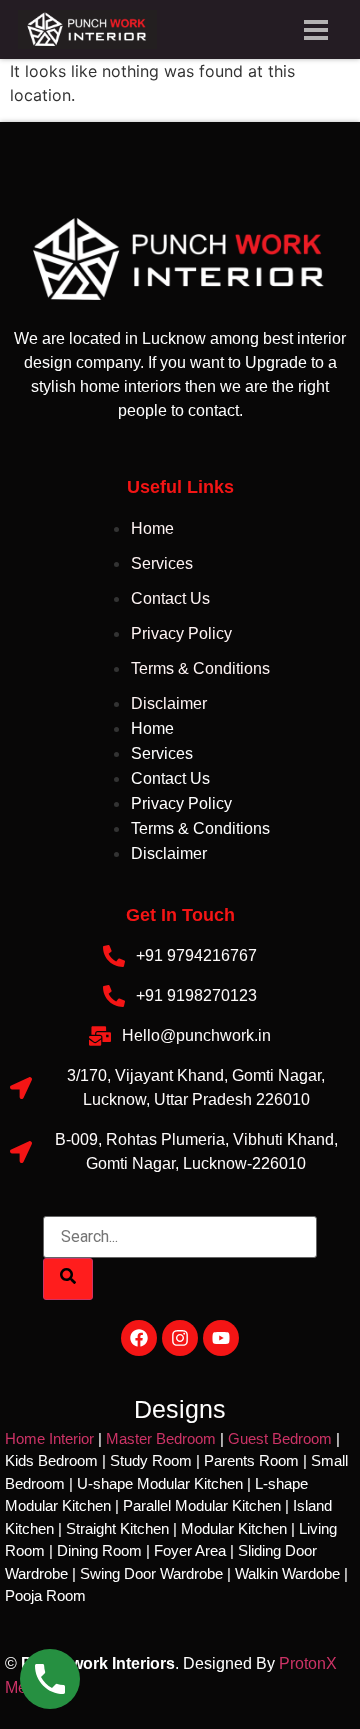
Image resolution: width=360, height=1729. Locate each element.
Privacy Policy (181, 633)
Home (152, 528)
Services (162, 563)
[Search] (68, 1279)
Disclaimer (169, 703)
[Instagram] (180, 1338)
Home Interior (49, 1438)
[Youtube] (221, 1338)
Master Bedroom (161, 1438)
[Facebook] (139, 1338)
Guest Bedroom (280, 1438)
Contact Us (170, 598)
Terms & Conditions (200, 668)
